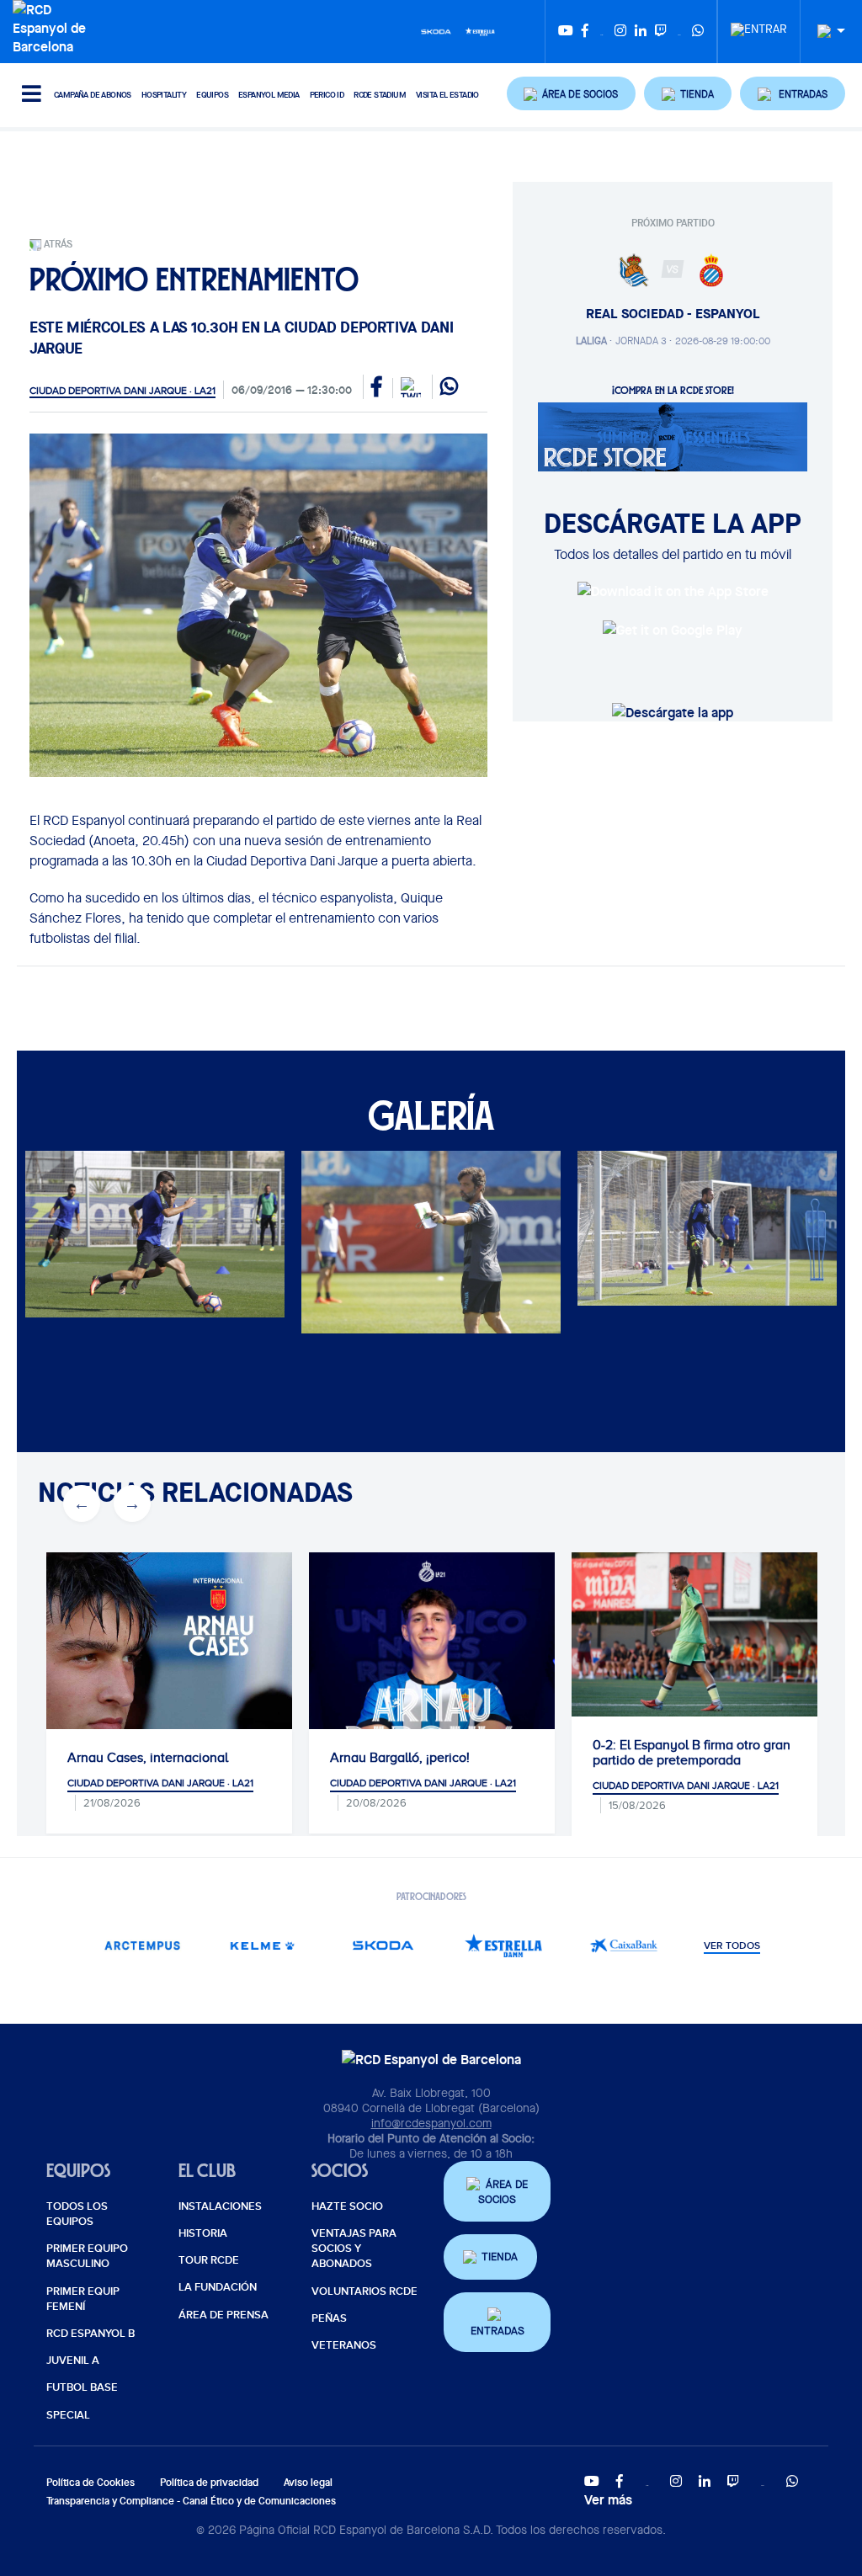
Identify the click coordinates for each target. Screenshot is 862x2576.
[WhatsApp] (698, 32)
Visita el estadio (447, 95)
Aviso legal (308, 2482)
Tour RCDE (209, 2260)
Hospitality (164, 95)
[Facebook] (585, 32)
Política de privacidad (209, 2482)
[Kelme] (262, 1946)
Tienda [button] (500, 2257)
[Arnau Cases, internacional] (169, 1706)
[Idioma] (825, 32)
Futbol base (82, 2387)
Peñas (329, 2318)
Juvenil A (73, 2360)
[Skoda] (436, 30)
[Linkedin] (641, 32)
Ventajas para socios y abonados (354, 2249)
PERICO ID (327, 95)
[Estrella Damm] (480, 30)
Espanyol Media (269, 95)
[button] (572, 93)
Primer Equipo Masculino (87, 2256)
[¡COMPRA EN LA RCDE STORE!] (673, 435)
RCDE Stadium (380, 95)
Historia (203, 2233)
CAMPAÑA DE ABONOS (93, 95)
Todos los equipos (77, 2214)
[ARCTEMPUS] (142, 1946)
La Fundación (218, 2287)
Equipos (212, 95)
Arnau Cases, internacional (148, 1758)
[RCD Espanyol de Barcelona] (53, 26)
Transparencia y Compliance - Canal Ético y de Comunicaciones (191, 2501)
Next (114, 1259)
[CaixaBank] (623, 1946)
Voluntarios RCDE (364, 2291)
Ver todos (732, 1946)
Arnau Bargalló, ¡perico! (400, 1758)
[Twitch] (661, 32)
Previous (64, 1259)
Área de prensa (223, 2315)
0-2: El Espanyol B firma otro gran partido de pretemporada (692, 1753)
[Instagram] (620, 32)
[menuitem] (759, 24)
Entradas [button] (498, 2331)
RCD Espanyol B (90, 2334)
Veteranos (344, 2345)
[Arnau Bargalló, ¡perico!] (432, 1675)
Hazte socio (347, 2206)
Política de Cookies (90, 2482)
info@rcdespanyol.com (431, 2123)
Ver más (608, 2499)
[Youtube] (566, 32)
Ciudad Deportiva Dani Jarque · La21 (122, 391)
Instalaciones (220, 2206)
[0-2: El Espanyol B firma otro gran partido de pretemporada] (694, 1634)
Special (68, 2415)
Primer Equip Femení (83, 2299)
